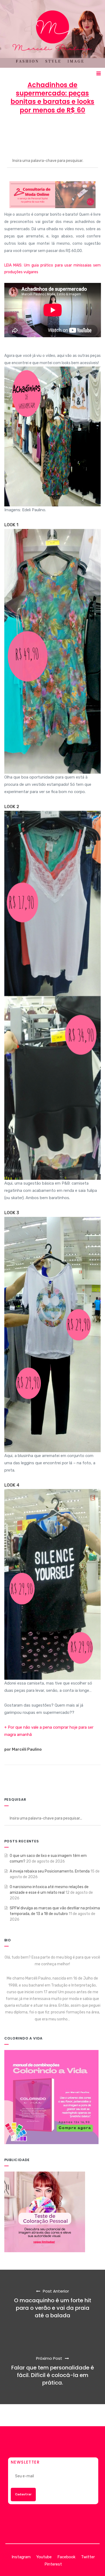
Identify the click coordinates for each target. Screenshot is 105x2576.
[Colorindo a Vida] (51, 2097)
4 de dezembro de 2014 (61, 130)
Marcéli (22, 130)
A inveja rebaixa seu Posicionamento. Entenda (50, 1871)
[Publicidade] (45, 2212)
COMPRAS (53, 135)
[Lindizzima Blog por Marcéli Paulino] (53, 34)
